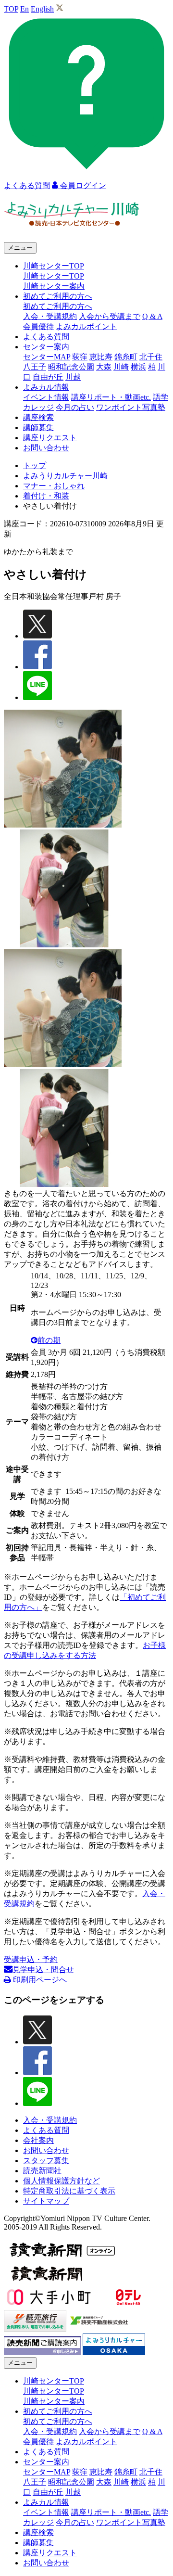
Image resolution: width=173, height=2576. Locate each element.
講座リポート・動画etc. (111, 397)
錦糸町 (126, 357)
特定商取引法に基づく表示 (69, 2191)
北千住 (151, 357)
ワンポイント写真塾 (131, 407)
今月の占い (75, 407)
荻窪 (80, 357)
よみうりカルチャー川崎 (65, 476)
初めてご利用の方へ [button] (58, 296)
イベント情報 (46, 397)
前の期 (49, 1340)
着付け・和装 (46, 496)
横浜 (138, 367)
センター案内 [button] (46, 347)
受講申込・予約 (31, 1959)
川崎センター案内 (54, 286)
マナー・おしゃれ (54, 486)
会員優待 (38, 326)
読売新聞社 (42, 2171)
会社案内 (38, 2140)
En (25, 9)
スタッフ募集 (46, 2161)
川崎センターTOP (54, 276)
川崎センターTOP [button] (54, 266)
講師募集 (38, 427)
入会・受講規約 (50, 316)
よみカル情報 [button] (46, 387)
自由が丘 (48, 377)
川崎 (121, 367)
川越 (73, 377)
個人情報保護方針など (62, 2181)
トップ (35, 465)
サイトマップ (46, 2201)
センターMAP (47, 357)
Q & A (152, 316)
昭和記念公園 (71, 367)
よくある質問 (46, 337)
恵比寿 (101, 357)
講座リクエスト (50, 438)
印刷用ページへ (39, 1980)
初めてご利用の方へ (58, 306)
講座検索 (38, 417)
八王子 (35, 367)
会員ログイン (82, 185)
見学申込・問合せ (43, 1970)
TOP (11, 9)
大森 (104, 367)
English (42, 9)
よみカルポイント (86, 326)
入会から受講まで (110, 316)
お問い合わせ (46, 448)
